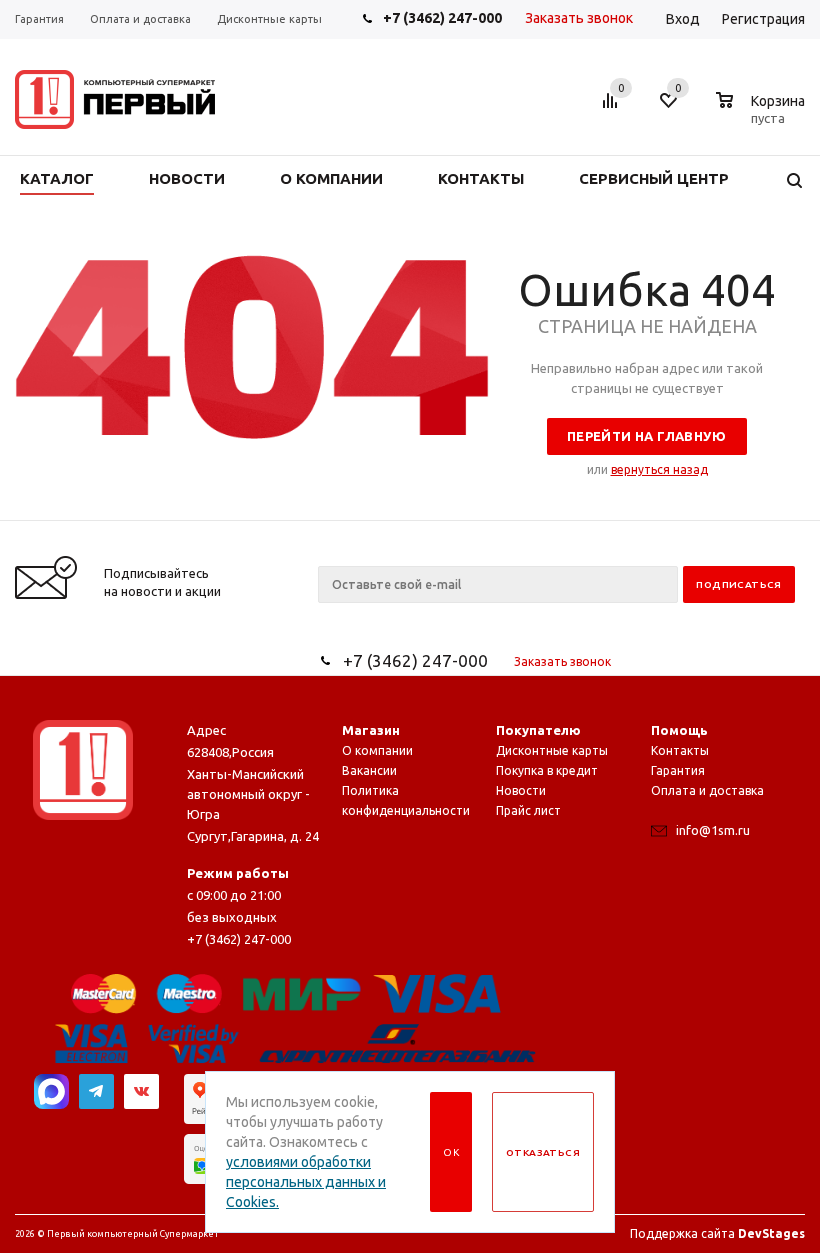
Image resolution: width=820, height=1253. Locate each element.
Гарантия (678, 770)
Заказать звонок (579, 18)
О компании (377, 750)
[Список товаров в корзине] (763, 115)
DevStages (771, 1233)
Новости (521, 790)
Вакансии (369, 770)
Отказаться (543, 1152)
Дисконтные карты (552, 750)
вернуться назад (659, 469)
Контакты (680, 750)
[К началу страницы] (723, 513)
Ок (451, 1152)
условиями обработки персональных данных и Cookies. (306, 1182)
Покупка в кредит (547, 770)
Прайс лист (528, 810)
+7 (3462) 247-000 (442, 18)
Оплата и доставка (707, 790)
